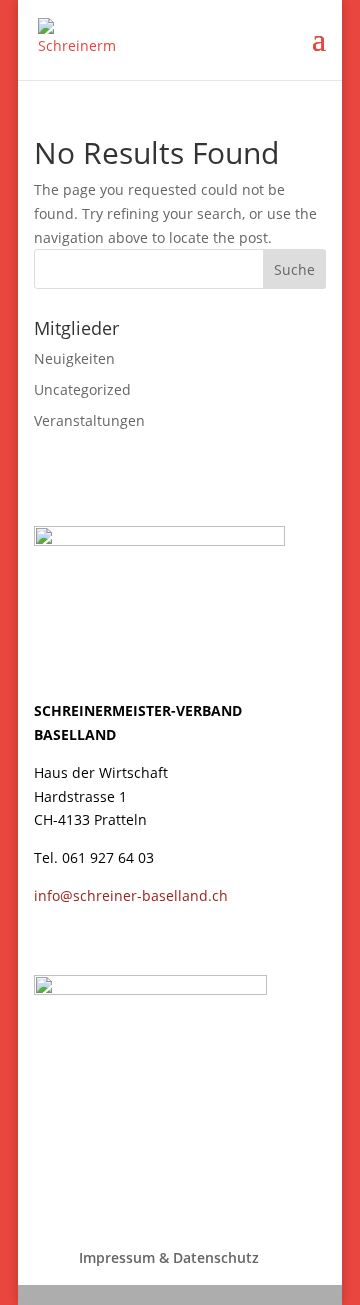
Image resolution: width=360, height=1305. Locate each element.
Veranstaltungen (89, 420)
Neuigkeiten (74, 358)
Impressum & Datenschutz (169, 1257)
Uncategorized (82, 389)
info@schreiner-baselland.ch (131, 895)
